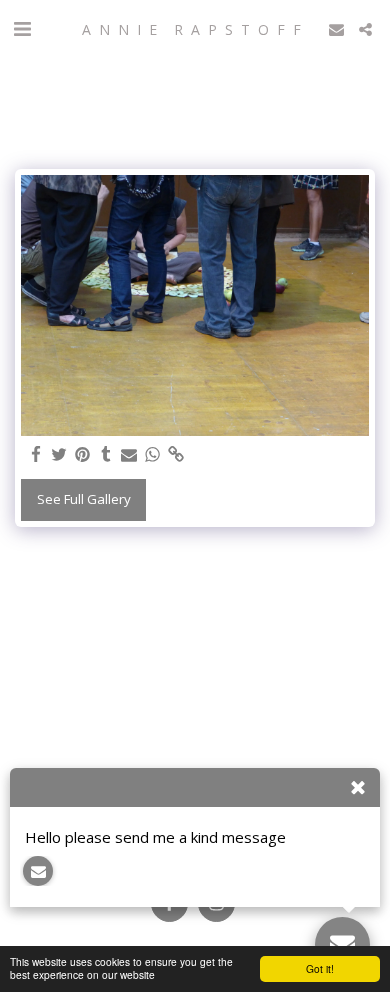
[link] (175, 455)
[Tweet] (59, 455)
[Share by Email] (129, 455)
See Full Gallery (84, 499)
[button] (22, 28)
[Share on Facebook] (36, 455)
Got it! (320, 968)
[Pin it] (82, 455)
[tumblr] (105, 455)
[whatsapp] (152, 455)
